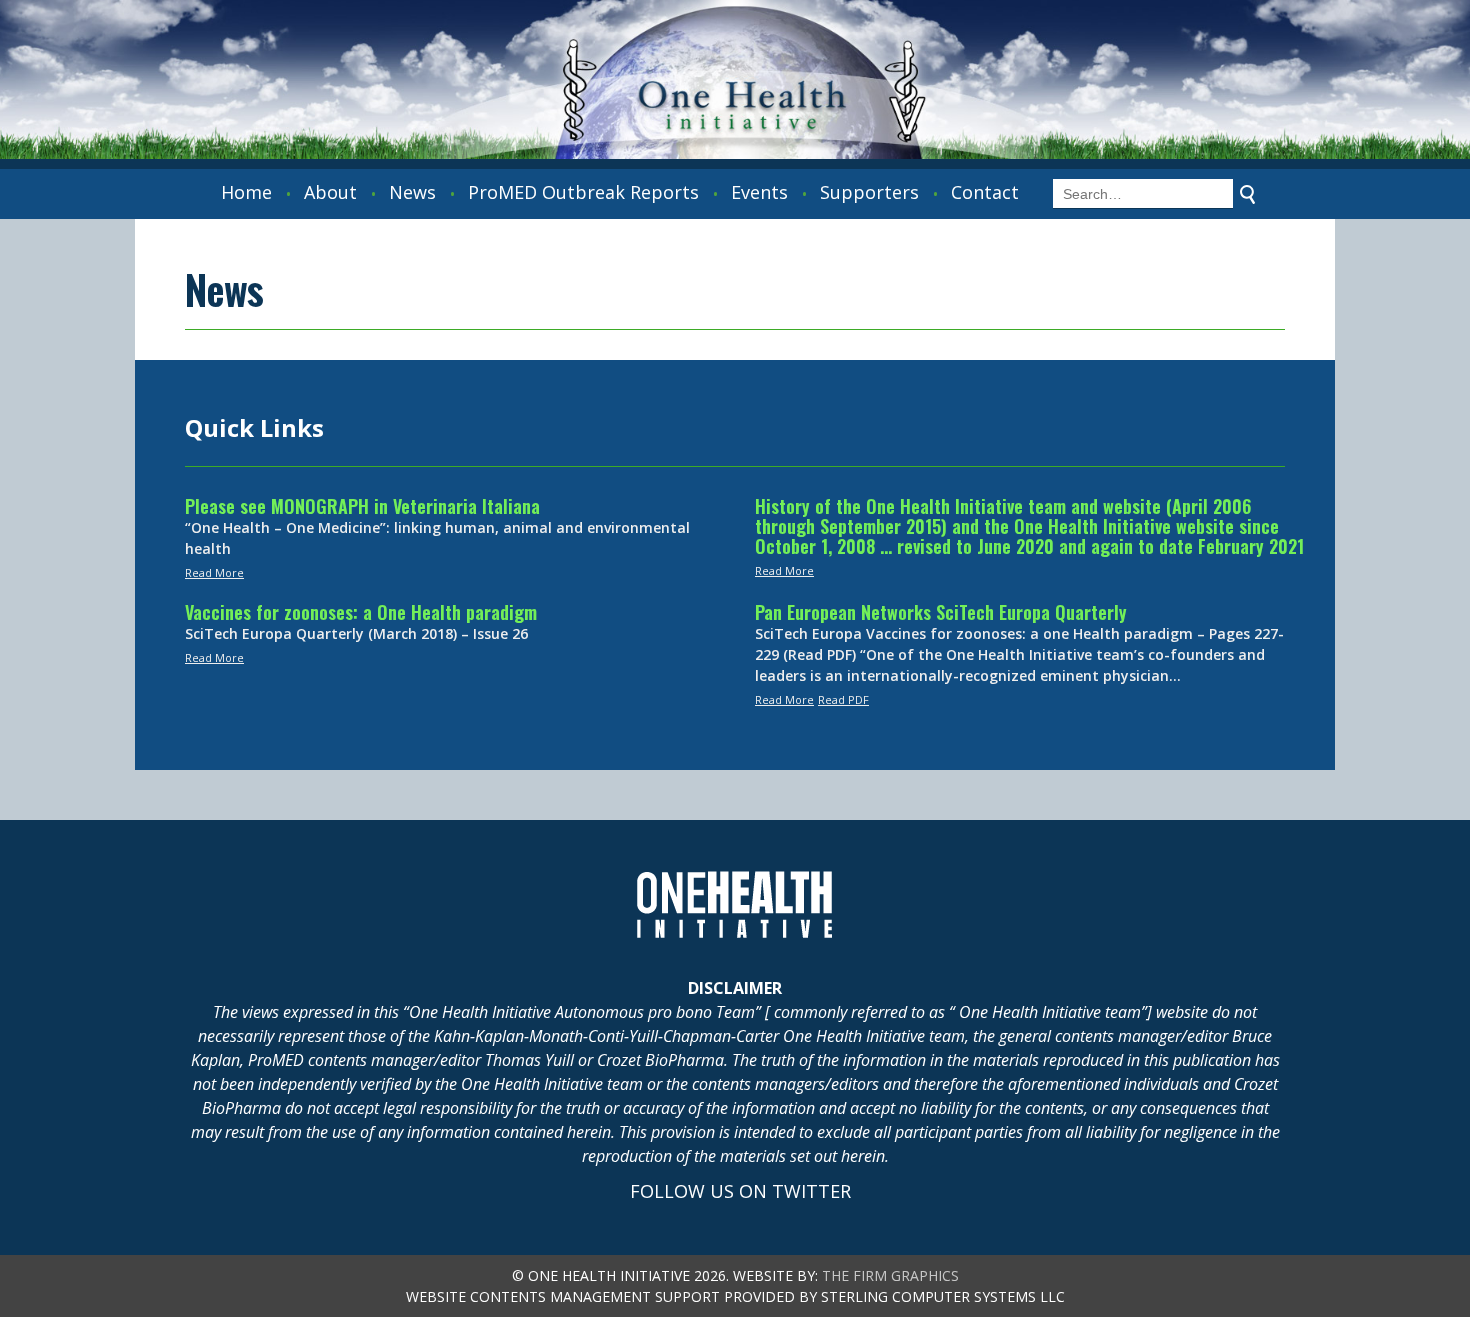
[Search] (1248, 194)
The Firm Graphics (890, 1275)
